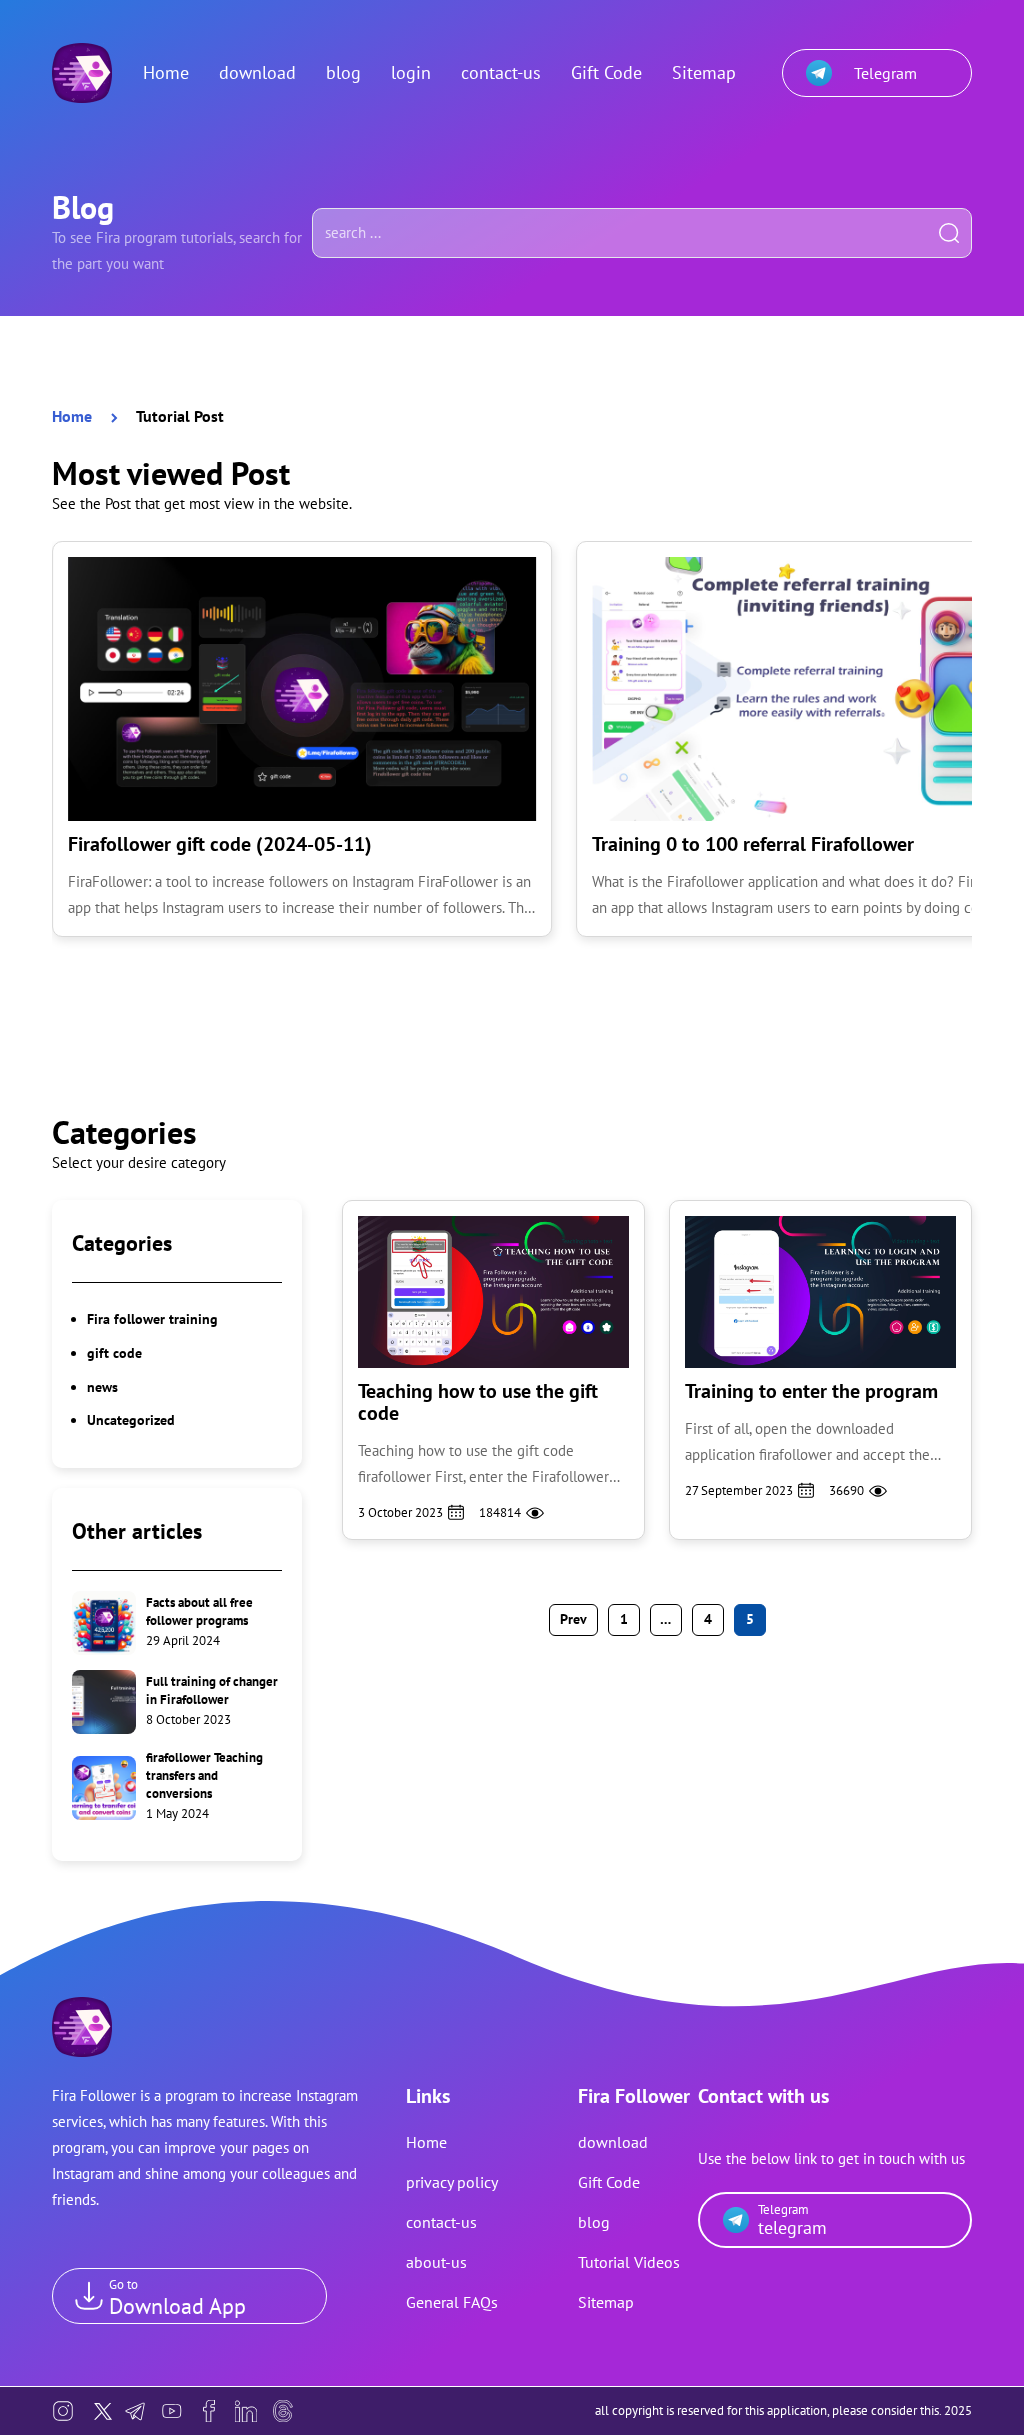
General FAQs (452, 2302)
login (411, 72)
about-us (436, 2262)
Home (166, 72)
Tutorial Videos (629, 2262)
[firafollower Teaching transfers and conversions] (177, 1787)
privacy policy (452, 2182)
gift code (114, 1353)
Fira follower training (152, 1319)
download (257, 72)
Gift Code (606, 72)
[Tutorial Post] (82, 73)
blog (343, 72)
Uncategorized (131, 1420)
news (102, 1387)
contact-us (501, 72)
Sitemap (704, 72)
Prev (573, 1619)
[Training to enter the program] (820, 1370)
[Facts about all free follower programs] (177, 1623)
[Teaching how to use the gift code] (493, 1370)
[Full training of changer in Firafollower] (177, 1702)
